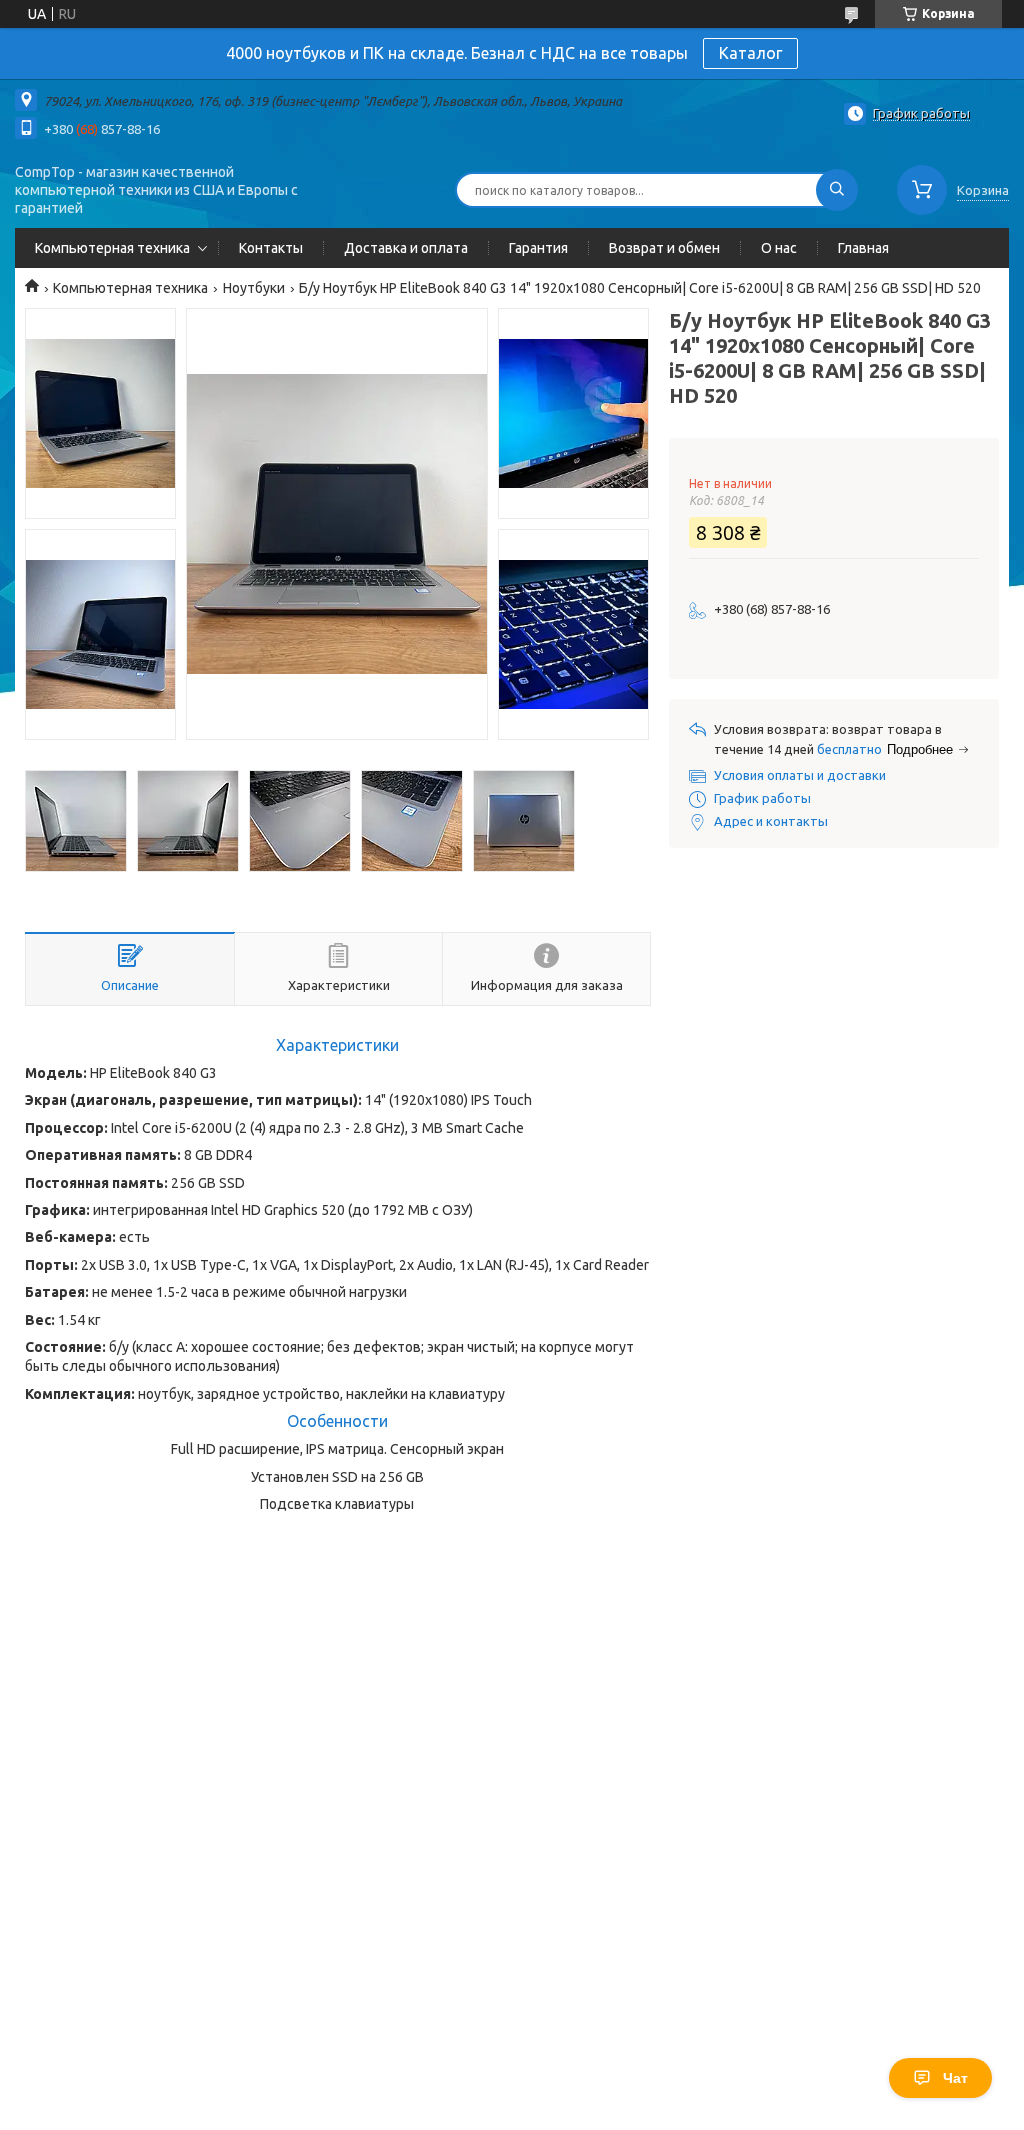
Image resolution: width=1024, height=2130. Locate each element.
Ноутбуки (254, 288)
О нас (779, 248)
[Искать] (837, 190)
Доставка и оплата (406, 248)
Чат (955, 2078)
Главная (863, 248)
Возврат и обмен (664, 248)
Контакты (271, 248)
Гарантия (538, 248)
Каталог (750, 53)
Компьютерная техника (112, 248)
